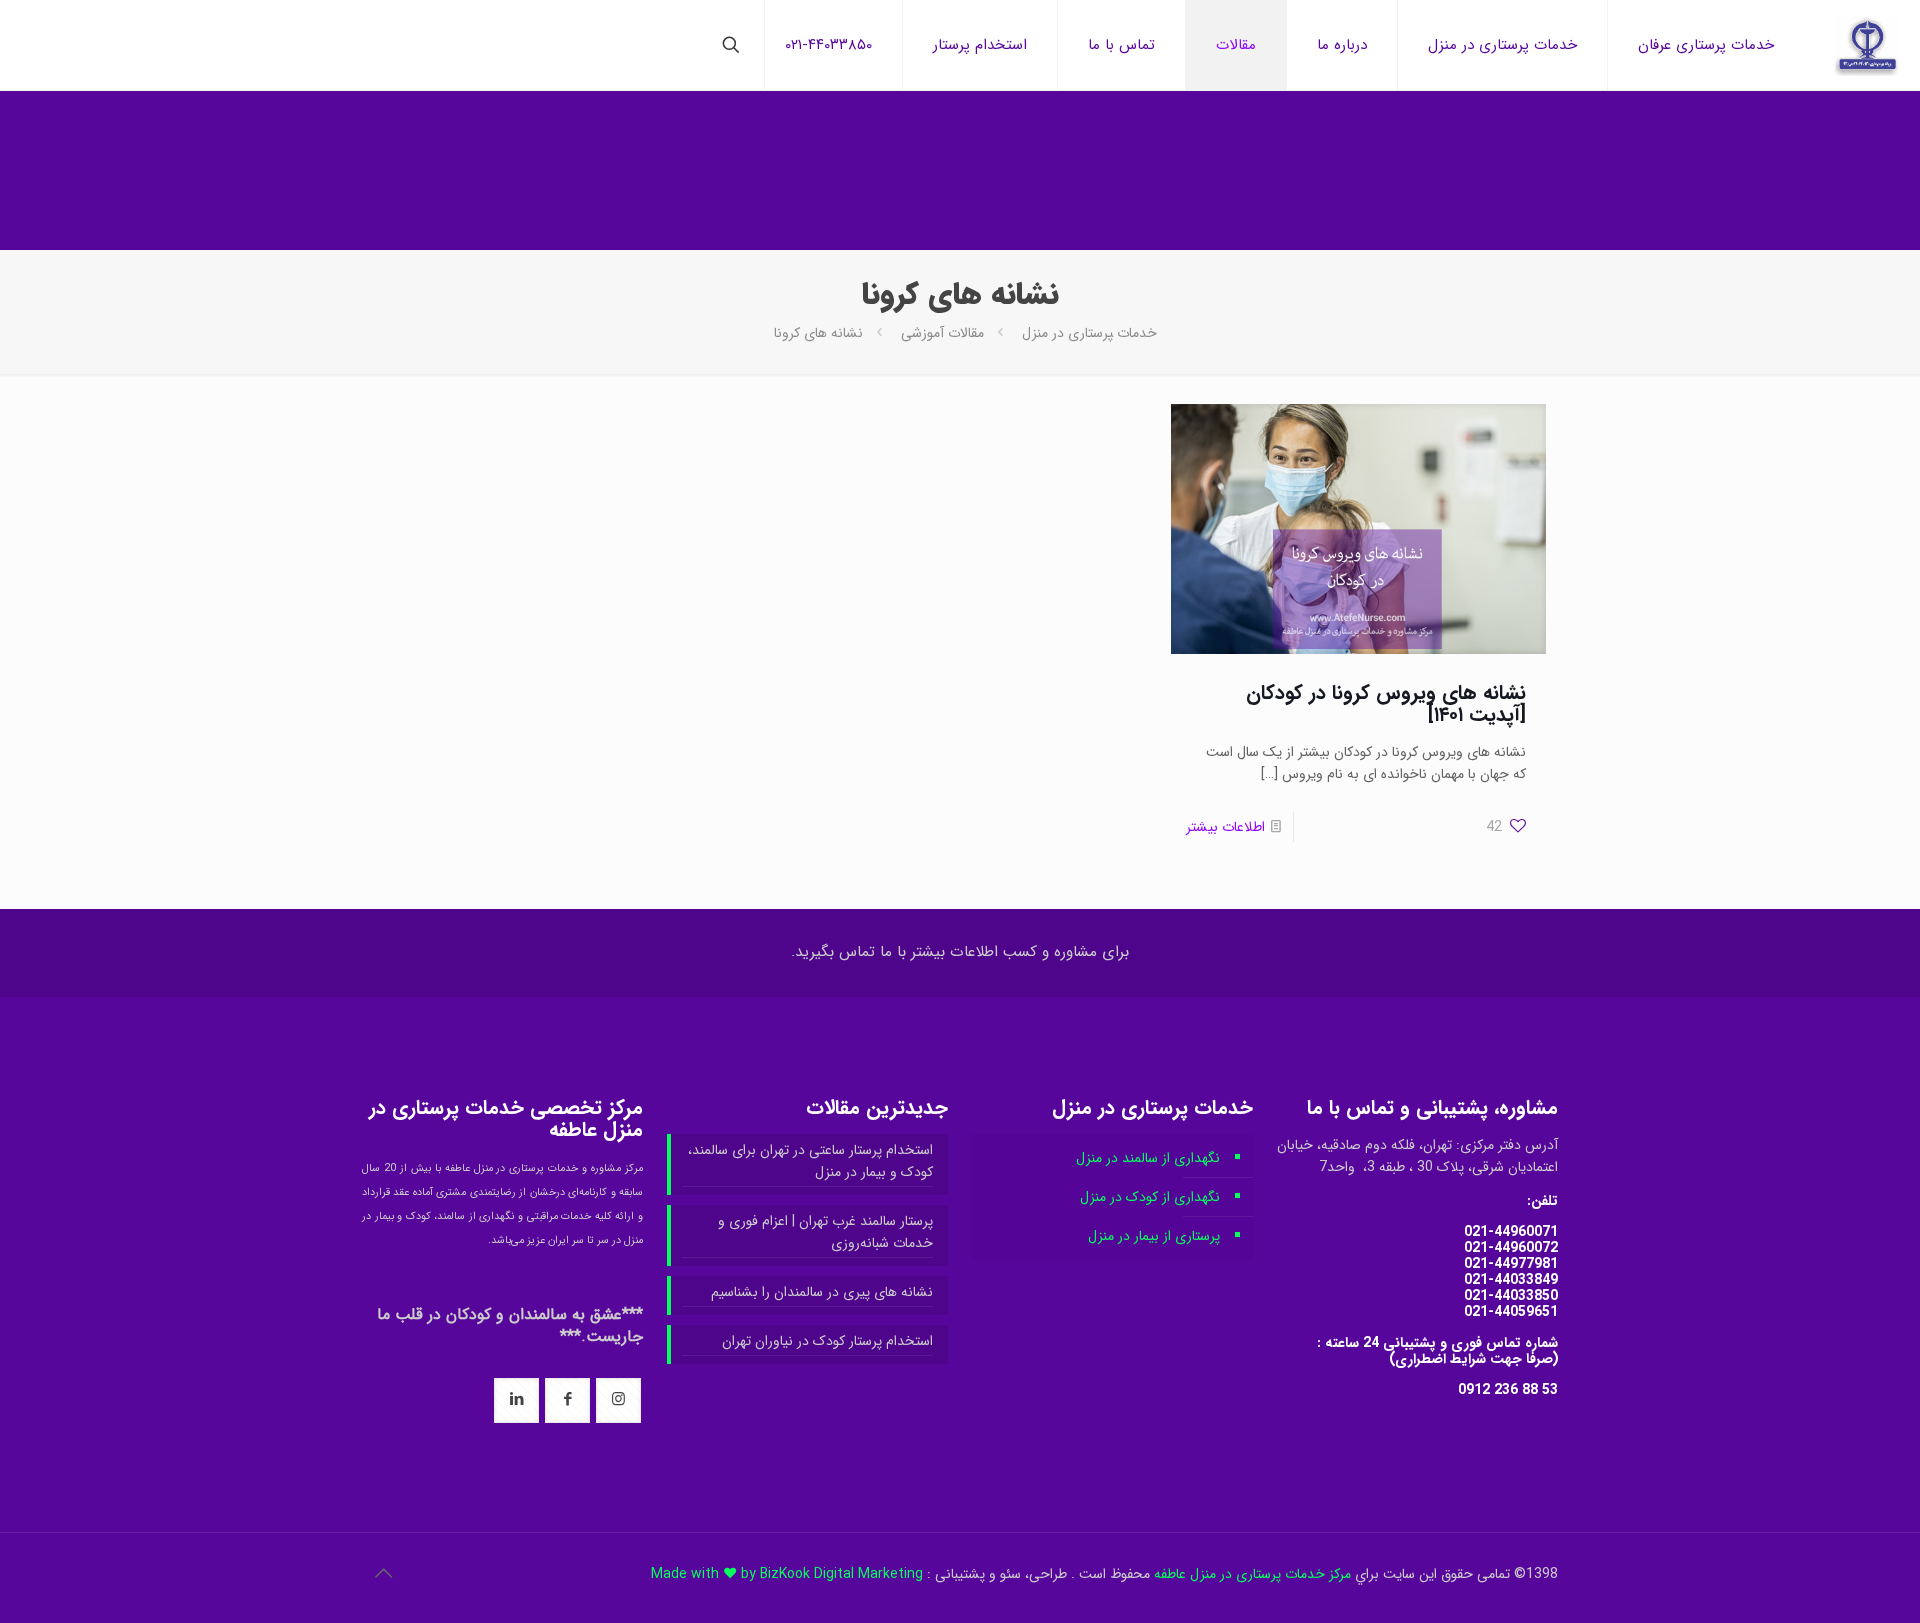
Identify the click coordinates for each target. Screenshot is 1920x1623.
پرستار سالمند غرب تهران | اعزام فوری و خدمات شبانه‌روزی (825, 1232)
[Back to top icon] (383, 1575)
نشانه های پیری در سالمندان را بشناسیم (822, 1292)
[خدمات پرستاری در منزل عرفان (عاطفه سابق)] (1867, 45)
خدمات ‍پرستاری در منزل (1089, 333)
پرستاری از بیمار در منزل (1154, 1236)
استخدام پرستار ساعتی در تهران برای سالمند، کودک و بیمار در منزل (810, 1161)
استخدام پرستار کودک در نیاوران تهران (827, 1341)
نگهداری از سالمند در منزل (1148, 1158)
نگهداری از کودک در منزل (1150, 1197)
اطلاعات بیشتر (1225, 827)
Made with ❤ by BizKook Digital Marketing (787, 1574)
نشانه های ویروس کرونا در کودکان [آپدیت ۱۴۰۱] (1386, 703)
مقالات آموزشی (942, 333)
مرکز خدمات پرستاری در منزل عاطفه (1252, 1574)
